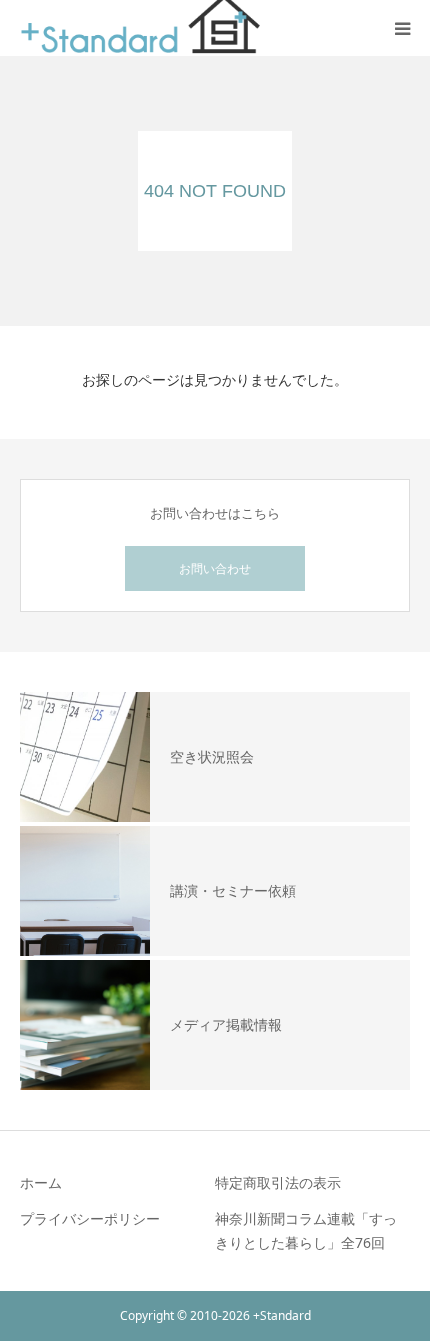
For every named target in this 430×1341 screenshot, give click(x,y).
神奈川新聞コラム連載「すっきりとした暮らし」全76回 (306, 1230)
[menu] (402, 28)
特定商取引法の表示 (278, 1182)
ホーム (41, 1182)
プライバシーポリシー (90, 1218)
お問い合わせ (215, 568)
